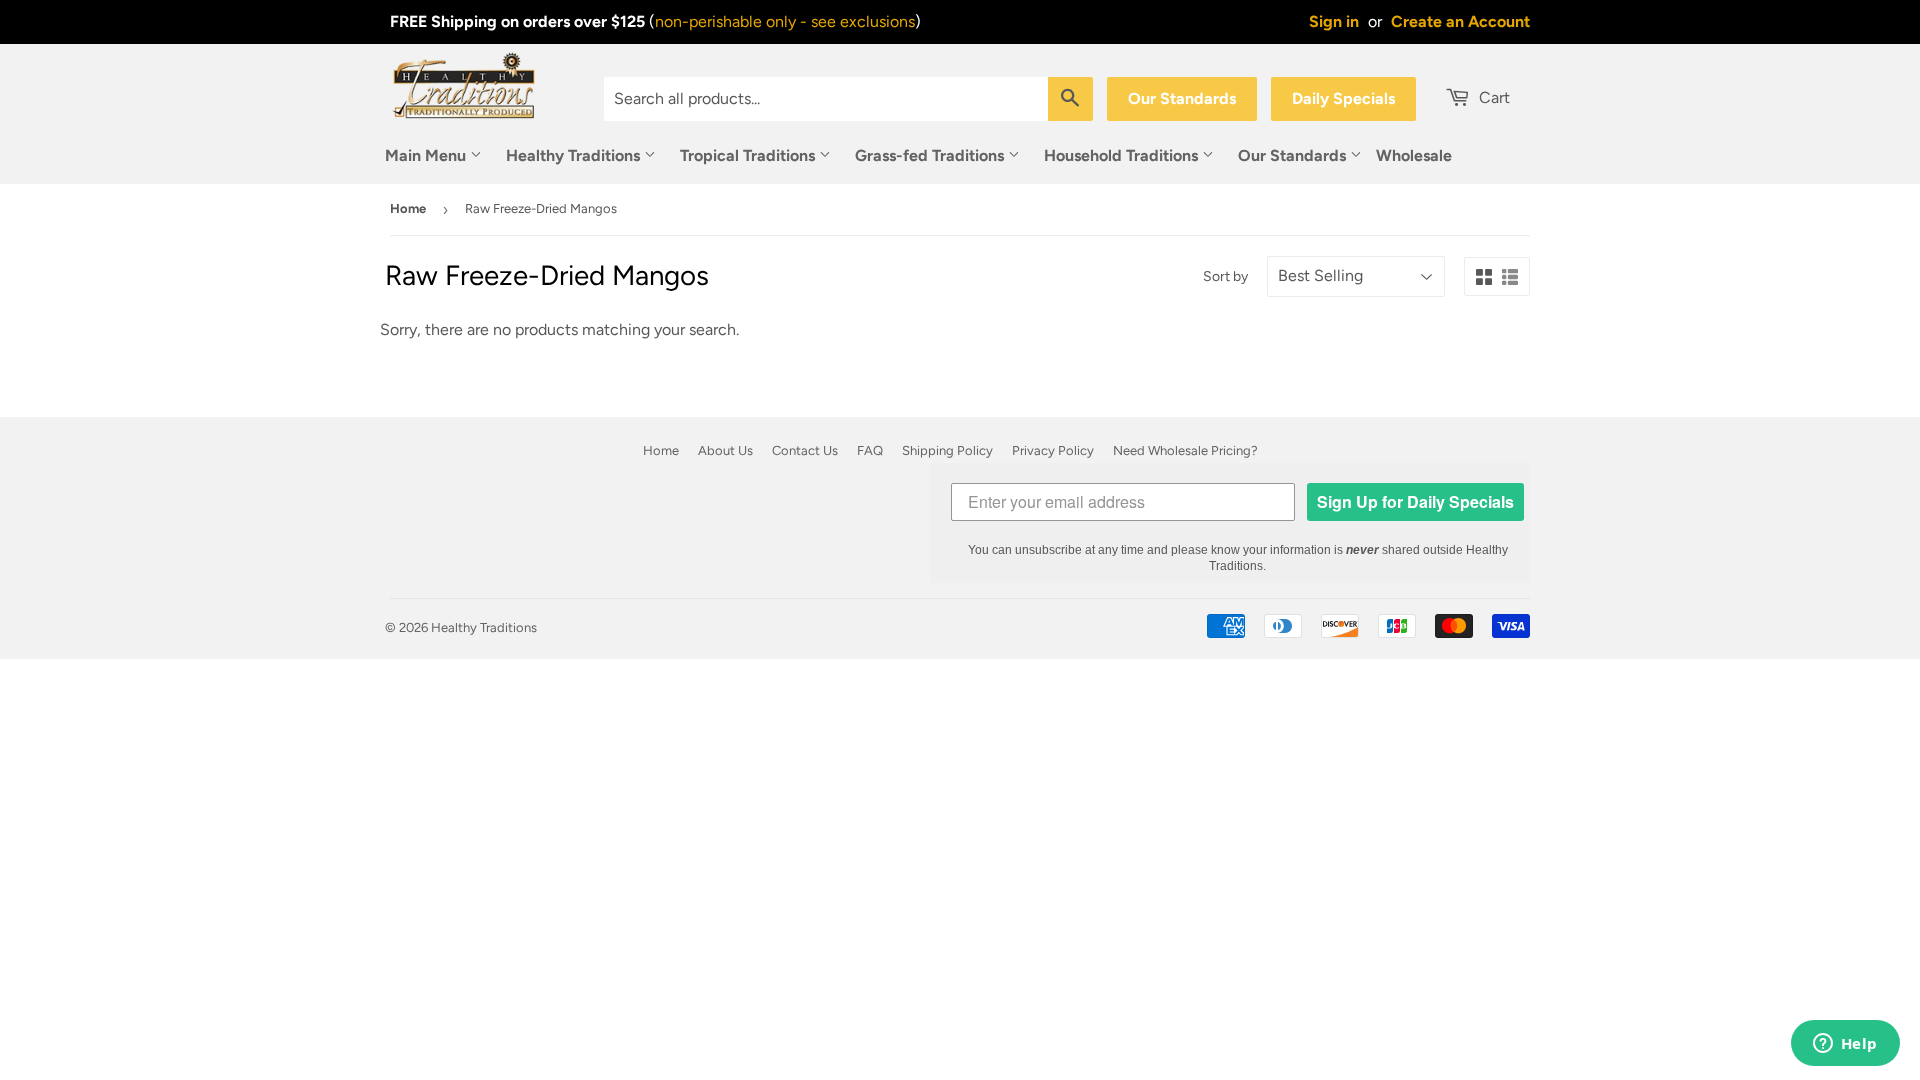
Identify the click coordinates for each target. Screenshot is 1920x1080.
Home (408, 208)
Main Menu (427, 155)
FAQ (870, 450)
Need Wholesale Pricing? (1185, 450)
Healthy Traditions (575, 155)
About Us (725, 450)
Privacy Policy (1053, 450)
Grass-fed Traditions (931, 155)
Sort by (1225, 276)
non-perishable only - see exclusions (785, 21)
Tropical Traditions (749, 155)
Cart (1492, 97)
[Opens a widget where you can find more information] (1845, 1045)
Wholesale (1414, 155)
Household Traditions (1123, 155)
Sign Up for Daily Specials (1415, 501)
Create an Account (1460, 21)
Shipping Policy (947, 450)
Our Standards (1182, 98)
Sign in (1334, 21)
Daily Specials (1343, 98)
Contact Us (805, 450)
